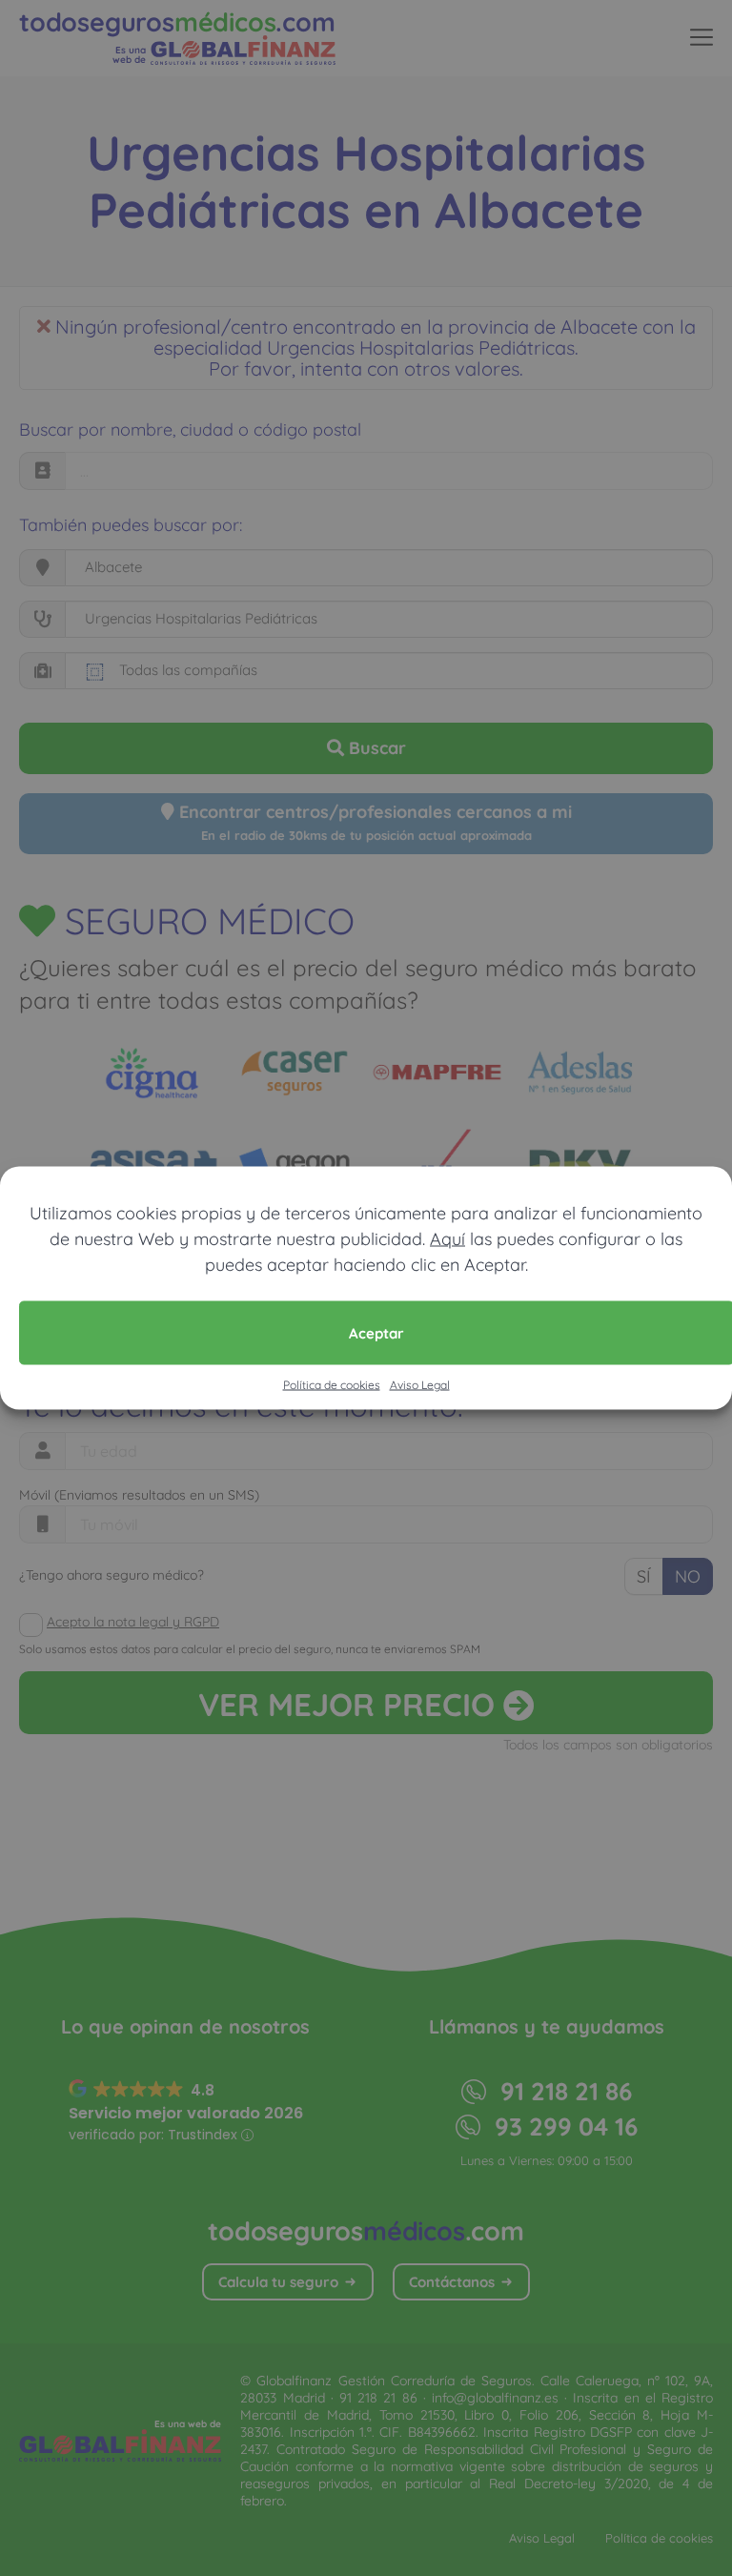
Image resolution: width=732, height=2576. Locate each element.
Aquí (447, 1239)
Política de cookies (332, 1385)
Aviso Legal (420, 1385)
